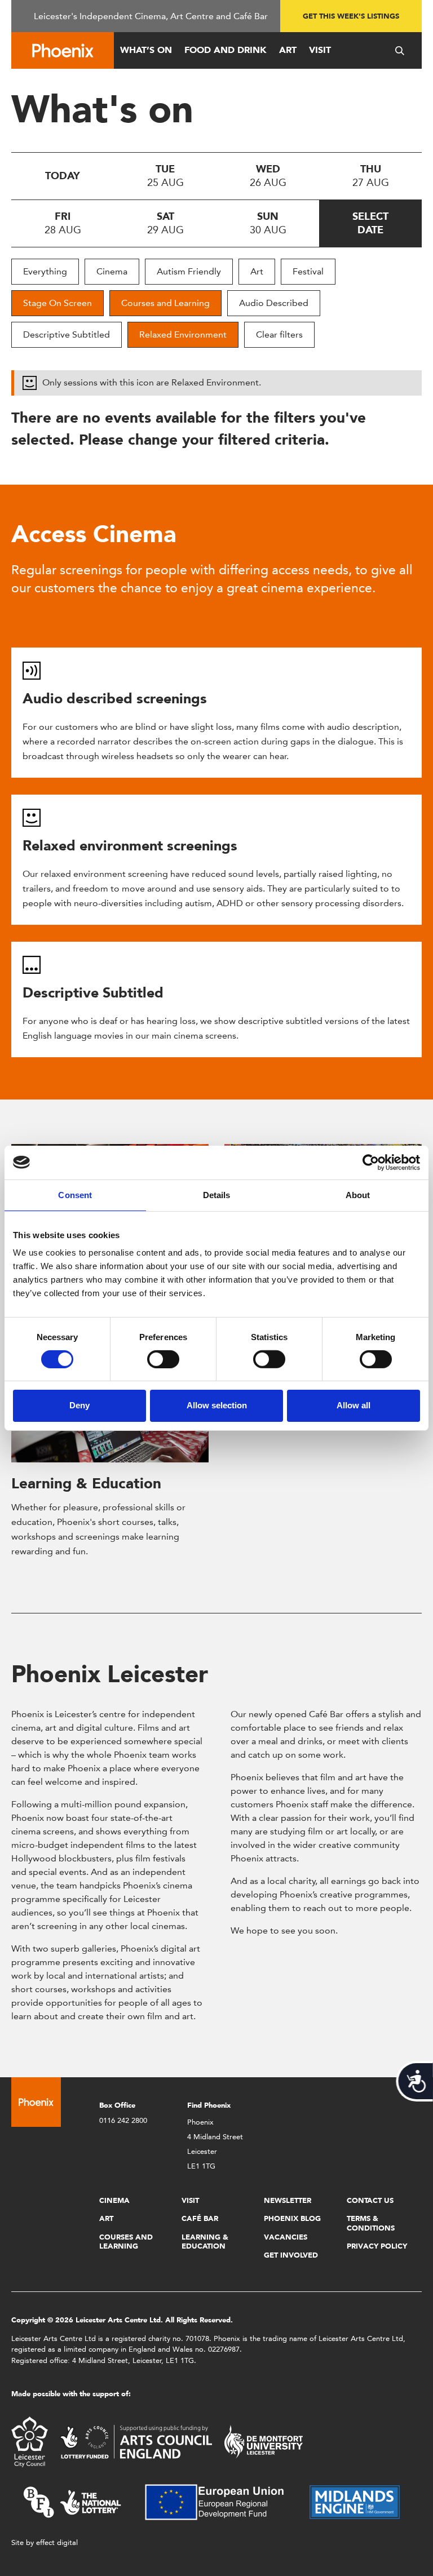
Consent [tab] (75, 1194)
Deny (79, 1405)
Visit (320, 50)
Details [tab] (217, 1194)
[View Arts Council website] (136, 2441)
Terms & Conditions (371, 2223)
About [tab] (358, 1194)
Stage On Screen (58, 303)
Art (288, 50)
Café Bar (200, 2218)
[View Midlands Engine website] (355, 2501)
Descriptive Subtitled (67, 334)
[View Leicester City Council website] (30, 2441)
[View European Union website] (221, 2501)
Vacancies (286, 2237)
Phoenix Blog (292, 2218)
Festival (308, 271)
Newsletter (288, 2200)
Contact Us (370, 2200)
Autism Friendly (189, 271)
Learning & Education (86, 1483)
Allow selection (217, 1405)
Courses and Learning (165, 303)
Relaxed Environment (183, 334)
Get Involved (291, 2255)
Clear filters (279, 334)
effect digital (57, 2542)
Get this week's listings (351, 16)
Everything (45, 271)
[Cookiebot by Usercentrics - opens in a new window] (371, 1162)
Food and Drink (226, 50)
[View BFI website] (72, 2501)
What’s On (146, 50)
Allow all (354, 1405)
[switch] (163, 1359)
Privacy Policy (377, 2246)
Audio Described (274, 303)
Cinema (112, 271)
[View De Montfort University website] (264, 2441)
